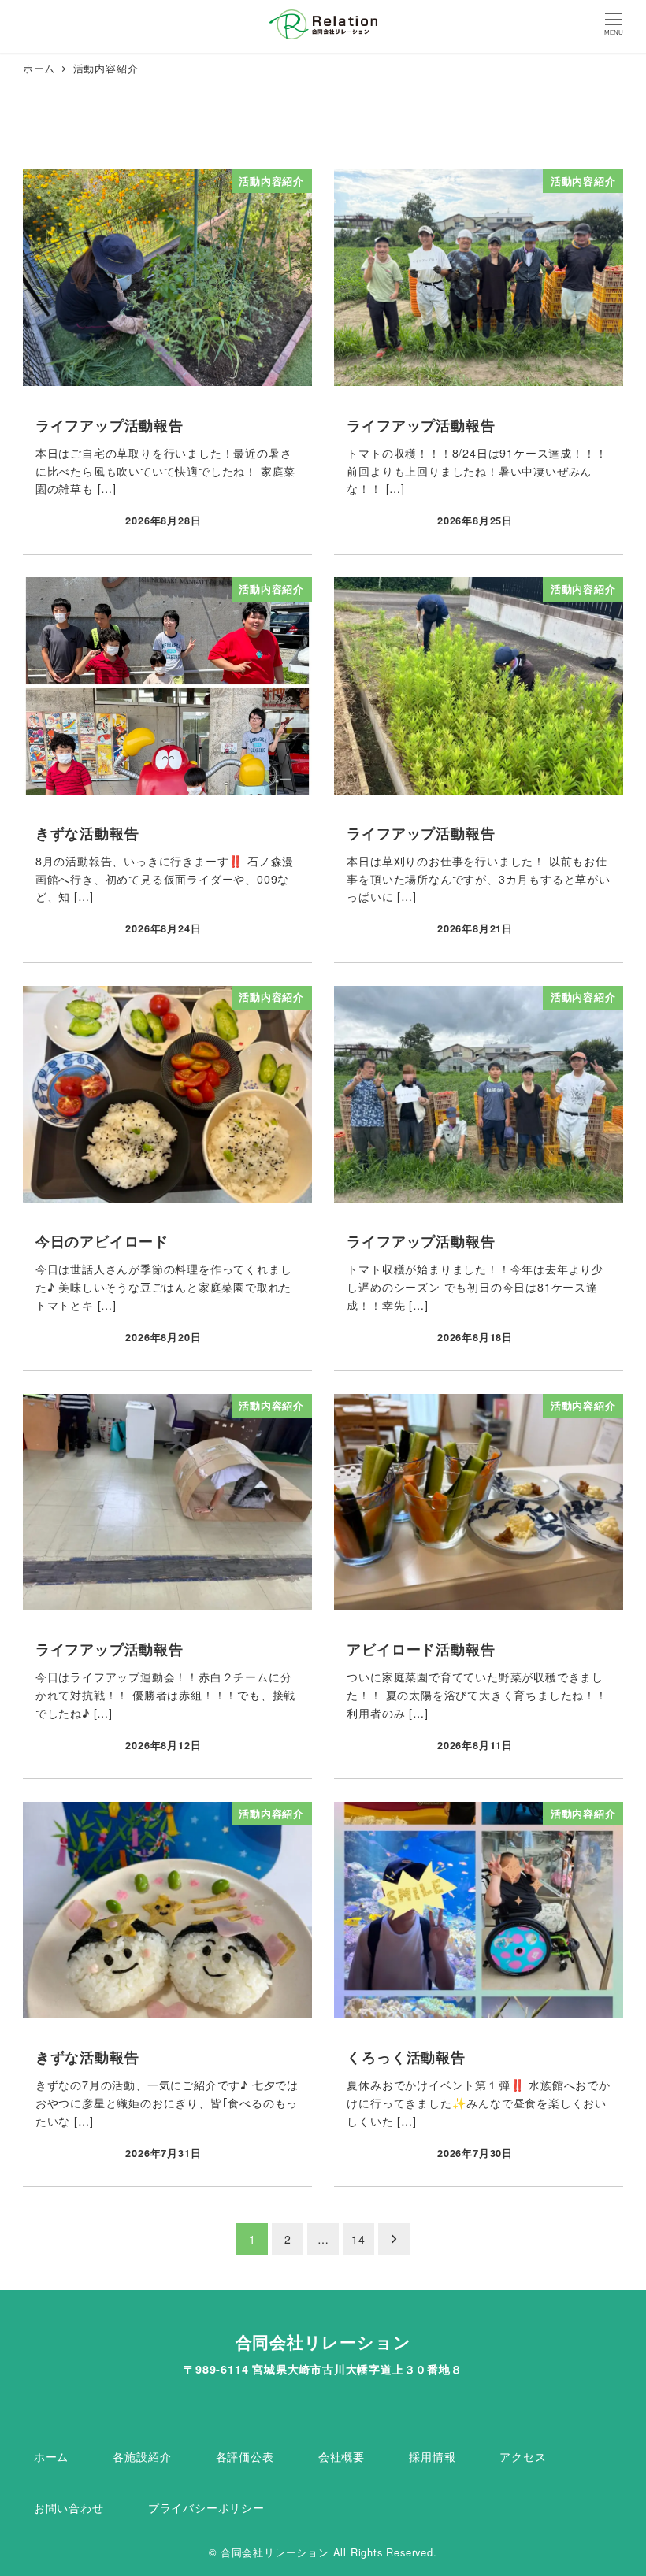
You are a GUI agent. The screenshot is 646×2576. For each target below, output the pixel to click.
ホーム (51, 2456)
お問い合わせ (69, 2507)
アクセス (523, 2456)
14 (358, 2239)
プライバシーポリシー (206, 2507)
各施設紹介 (142, 2456)
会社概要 (342, 2456)
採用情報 (432, 2456)
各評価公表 (245, 2456)
